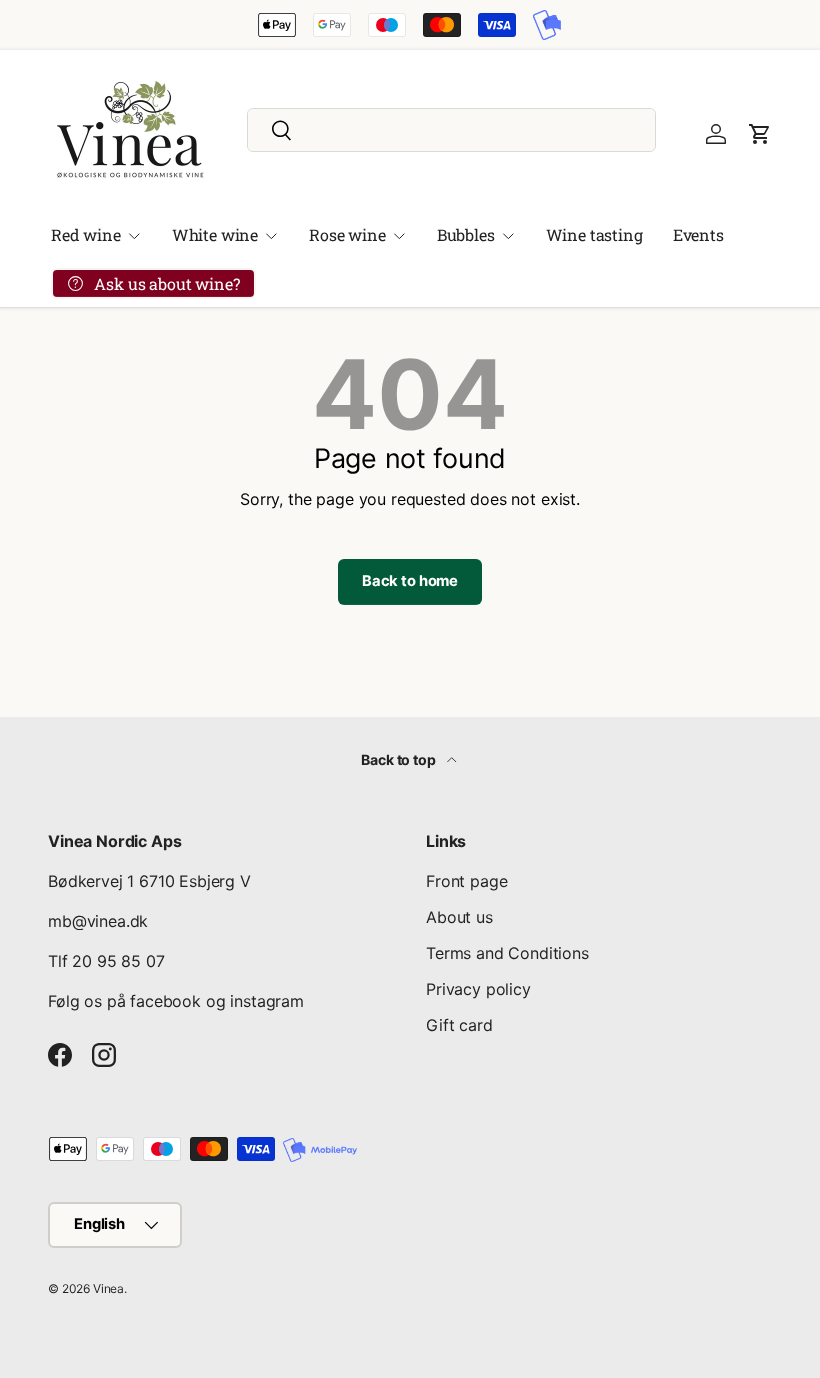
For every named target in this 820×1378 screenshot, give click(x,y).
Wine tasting (594, 234)
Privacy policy (478, 989)
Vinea (108, 1288)
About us (459, 917)
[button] (760, 134)
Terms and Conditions (507, 953)
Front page (466, 881)
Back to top (399, 759)
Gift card (459, 1025)
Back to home (410, 581)
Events (698, 234)
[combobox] (451, 130)
